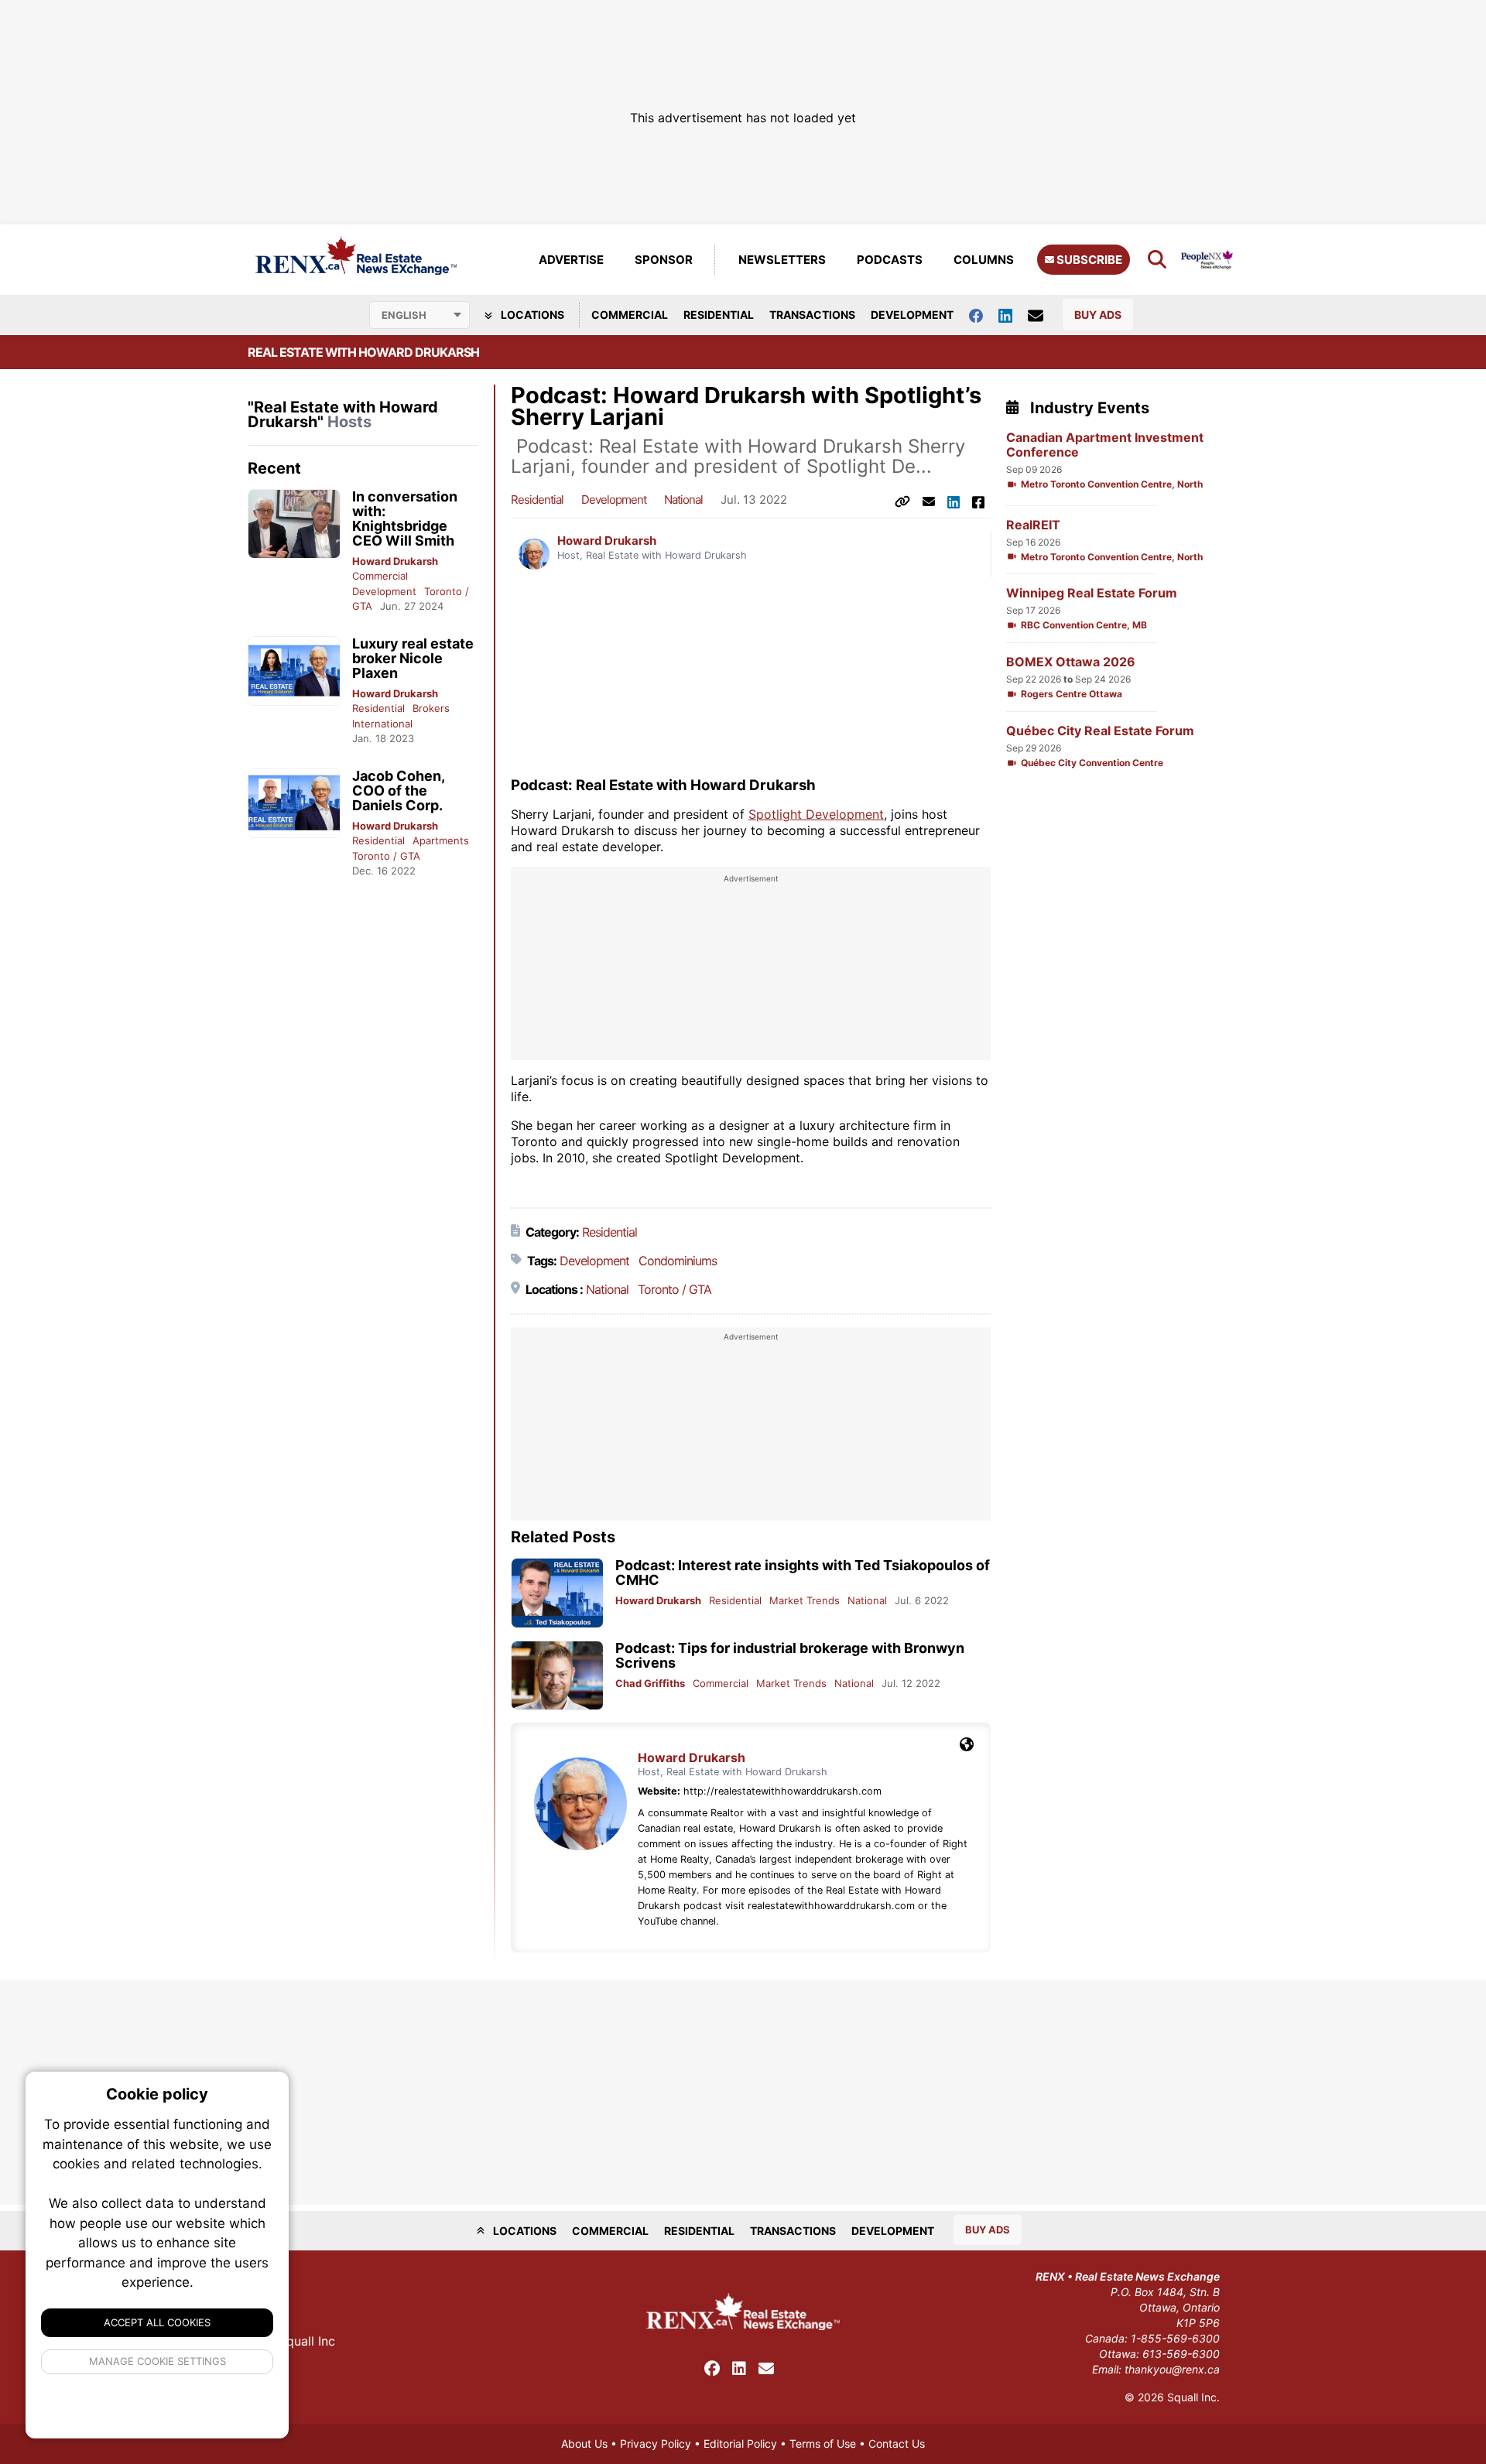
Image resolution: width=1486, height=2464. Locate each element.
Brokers (431, 708)
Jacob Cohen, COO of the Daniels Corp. (398, 791)
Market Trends (805, 1600)
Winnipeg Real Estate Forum (1092, 593)
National (683, 500)
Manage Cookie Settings (158, 2361)
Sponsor (664, 260)
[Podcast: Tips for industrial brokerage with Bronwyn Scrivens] (557, 1676)
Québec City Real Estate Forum (1100, 731)
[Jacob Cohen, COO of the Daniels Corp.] (294, 804)
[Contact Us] (1043, 315)
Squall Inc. (1193, 2397)
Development (912, 315)
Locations (531, 315)
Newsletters (782, 260)
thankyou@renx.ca (1172, 2369)
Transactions (812, 315)
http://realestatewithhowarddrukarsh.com (782, 1791)
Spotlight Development (816, 814)
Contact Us (897, 2443)
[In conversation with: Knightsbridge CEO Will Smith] (294, 524)
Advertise (571, 260)
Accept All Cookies (157, 2322)
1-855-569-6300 (1175, 2338)
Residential (719, 315)
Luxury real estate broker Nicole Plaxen (413, 658)
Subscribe (1088, 260)
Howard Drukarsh (395, 561)
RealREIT (1033, 525)
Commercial (630, 315)
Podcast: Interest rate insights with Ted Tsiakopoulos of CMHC (803, 1573)
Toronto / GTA (386, 856)
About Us (584, 2443)
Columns (984, 260)
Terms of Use (823, 2443)
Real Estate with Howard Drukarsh (363, 352)
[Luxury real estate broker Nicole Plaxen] (294, 671)
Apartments (441, 840)
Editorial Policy (740, 2443)
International (382, 724)
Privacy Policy (656, 2443)
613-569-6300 (1181, 2354)
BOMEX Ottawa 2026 (1071, 662)
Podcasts (890, 260)
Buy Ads (1098, 315)
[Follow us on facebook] (984, 315)
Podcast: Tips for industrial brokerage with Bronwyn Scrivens (790, 1655)
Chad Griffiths (650, 1683)
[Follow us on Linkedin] (1013, 315)
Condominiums (678, 1261)
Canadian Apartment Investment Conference (1105, 445)
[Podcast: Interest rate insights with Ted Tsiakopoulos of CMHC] (557, 1593)
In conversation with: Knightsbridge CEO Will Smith (405, 518)
